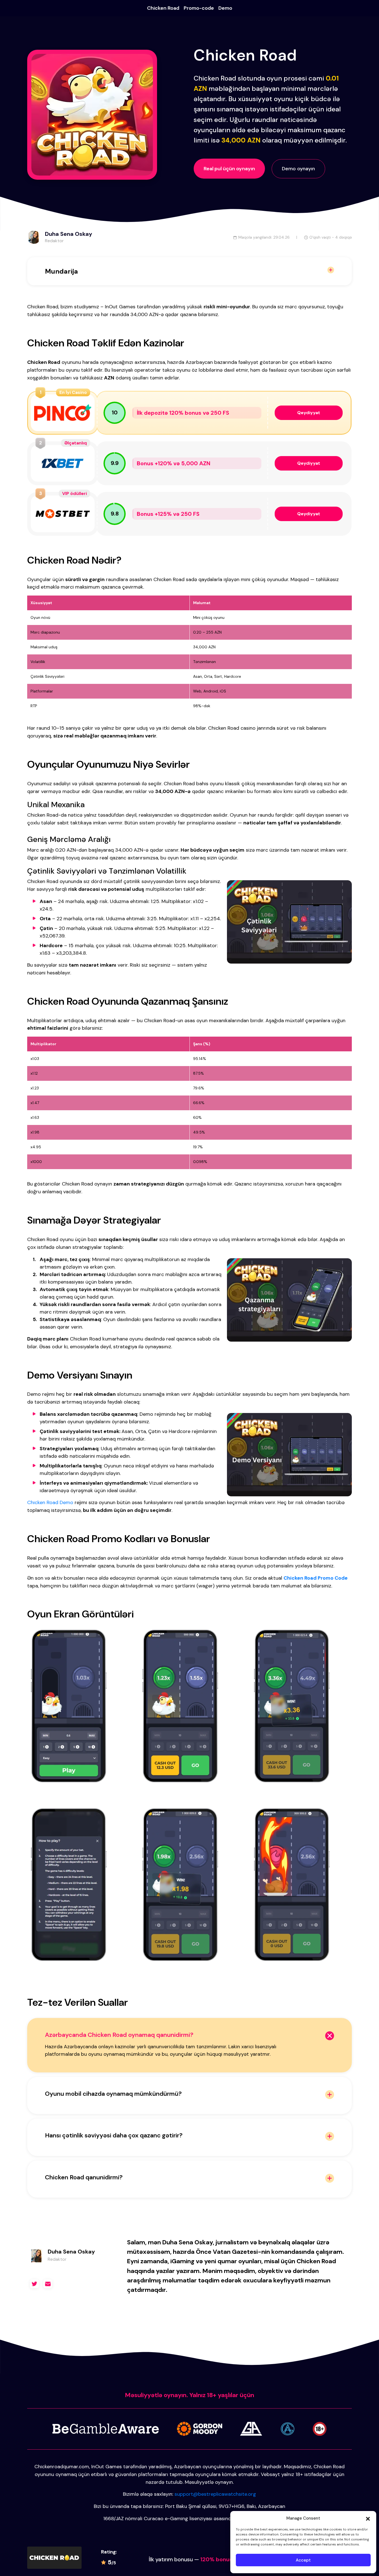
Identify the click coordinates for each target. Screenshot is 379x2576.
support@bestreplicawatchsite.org (215, 2494)
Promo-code (199, 8)
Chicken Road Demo (50, 1502)
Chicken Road (163, 8)
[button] (368, 2518)
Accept (303, 2560)
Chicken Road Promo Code (316, 1578)
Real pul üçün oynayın (229, 169)
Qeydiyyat (309, 413)
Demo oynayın (298, 169)
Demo (225, 8)
